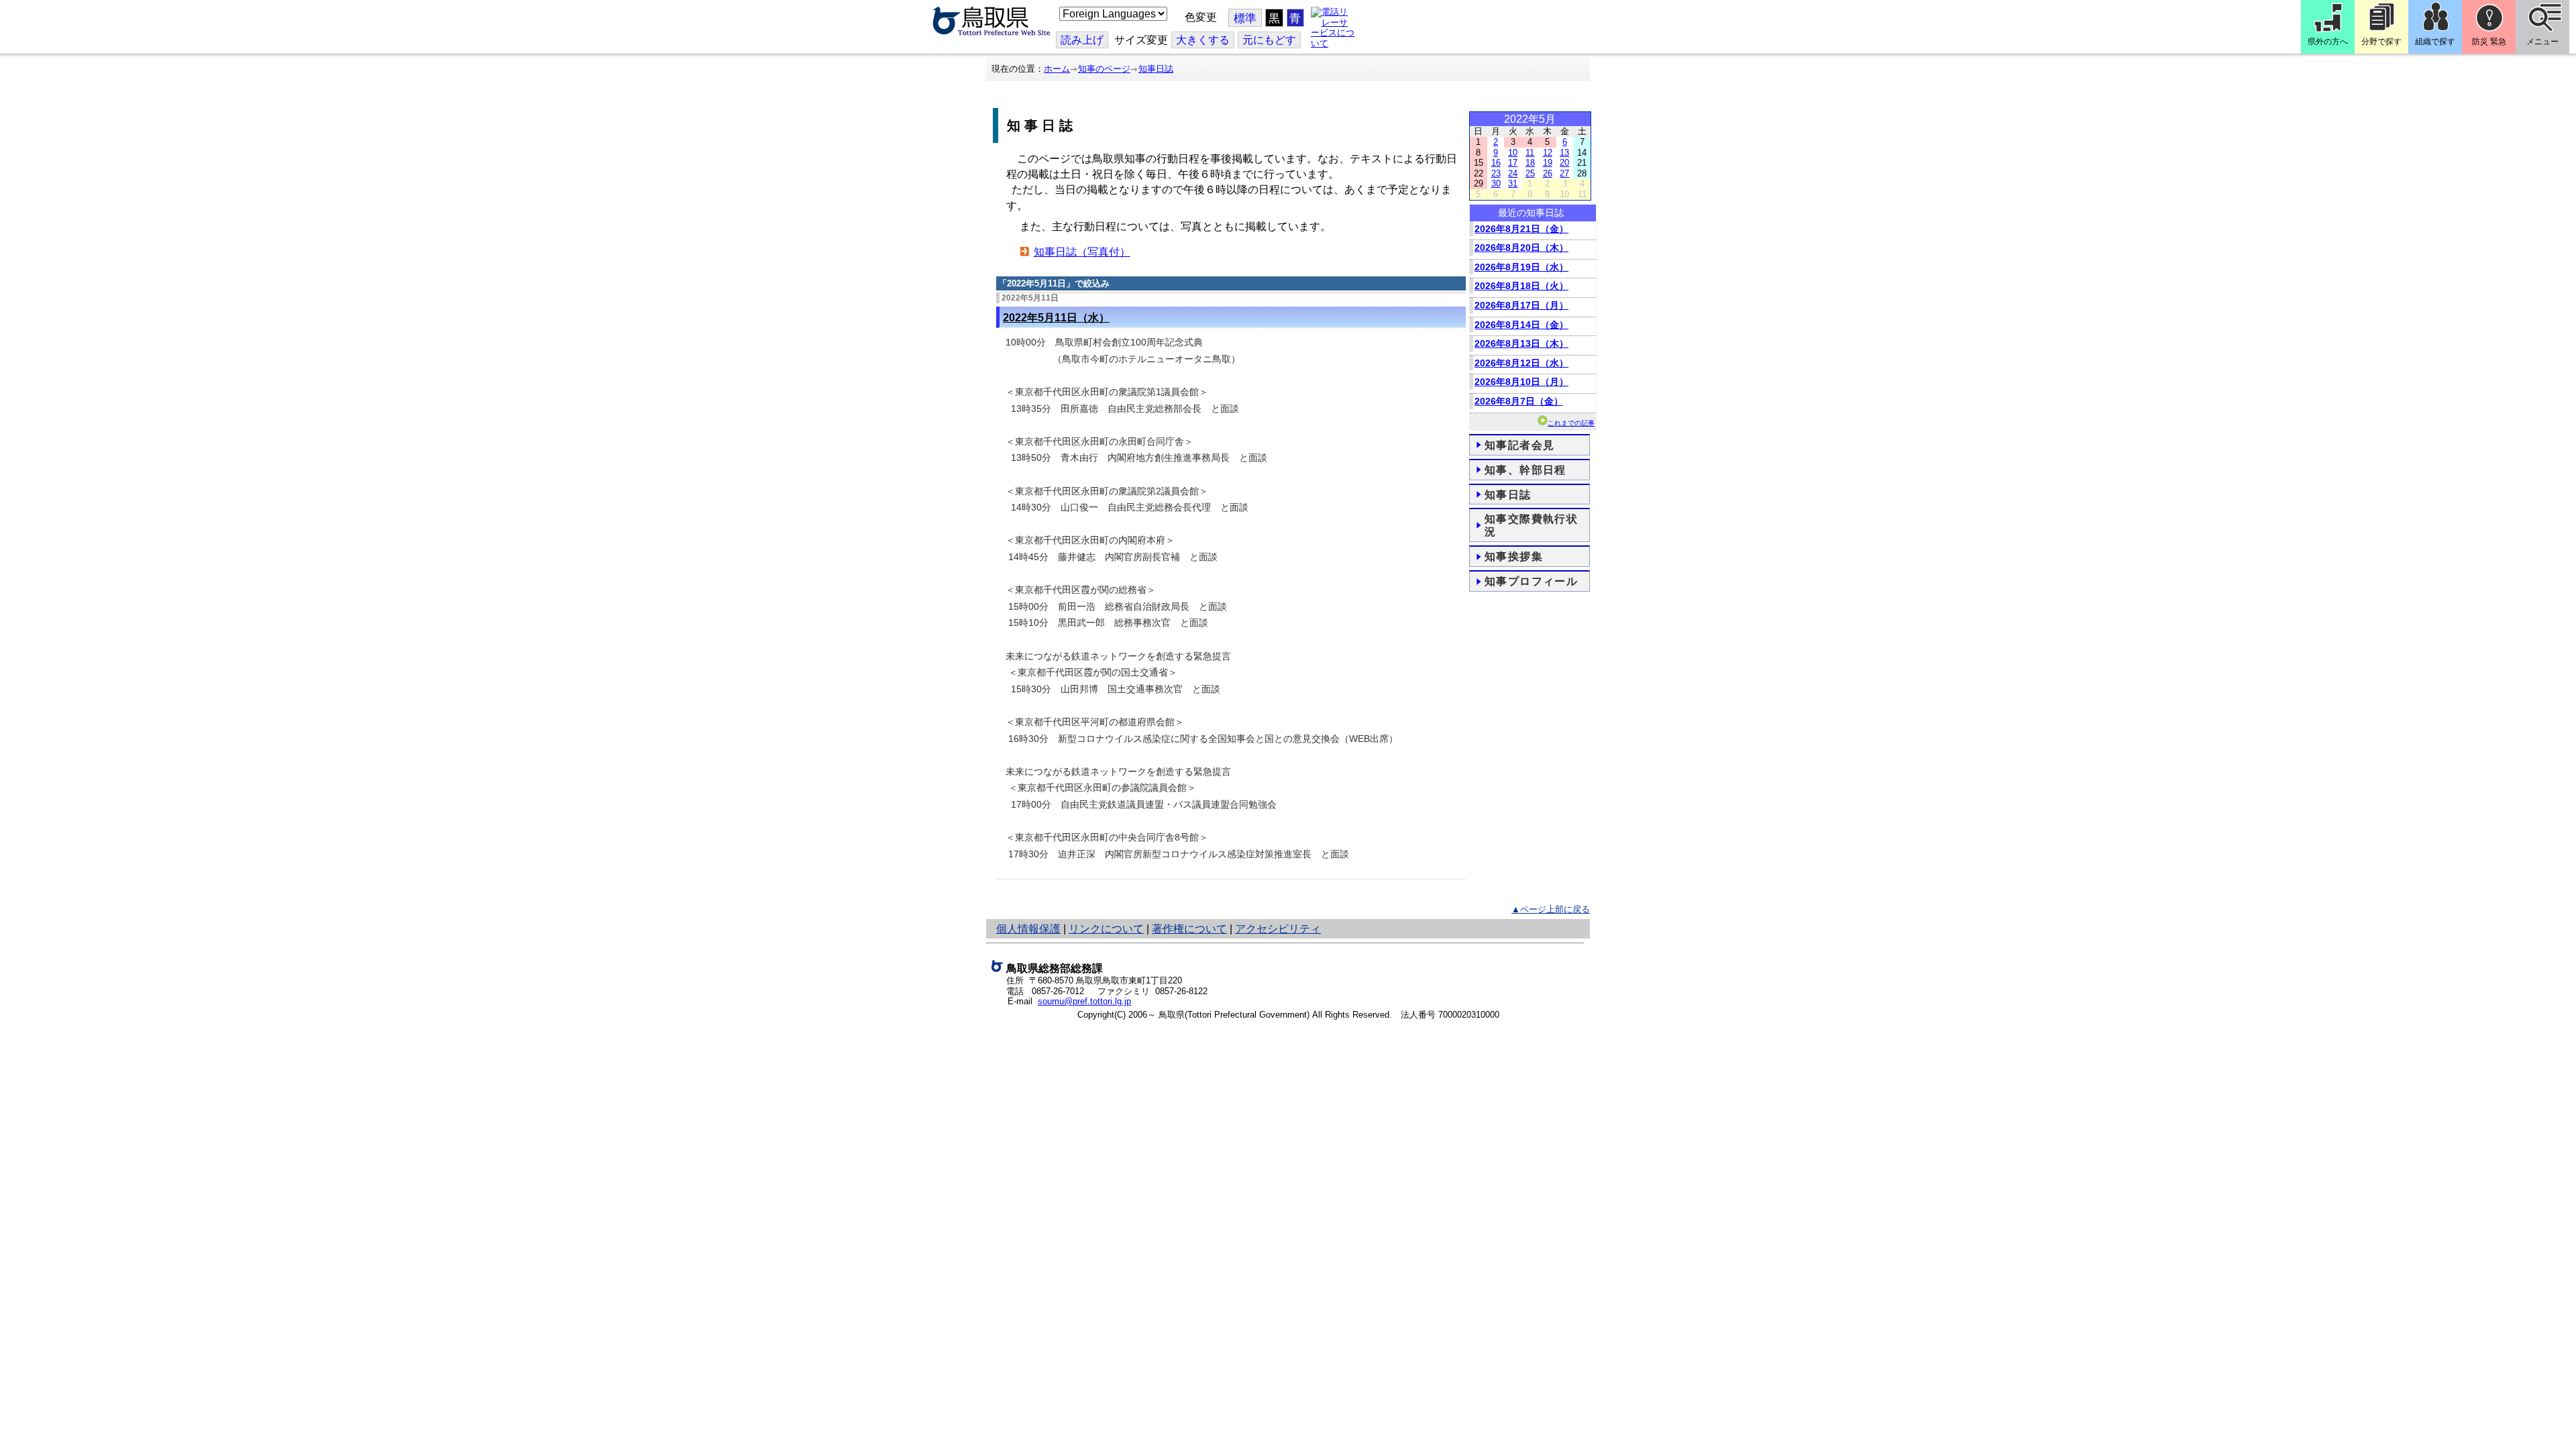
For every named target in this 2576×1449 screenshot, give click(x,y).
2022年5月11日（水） (1056, 318)
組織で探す (2435, 42)
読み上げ (1082, 40)
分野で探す (2381, 42)
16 (1496, 163)
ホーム (1057, 69)
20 (1564, 163)
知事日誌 (1156, 69)
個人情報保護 (1028, 929)
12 (1548, 153)
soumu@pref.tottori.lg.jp (1084, 1001)
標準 (1245, 18)
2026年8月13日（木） (1521, 343)
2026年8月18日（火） (1521, 286)
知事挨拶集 (1514, 556)
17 (1513, 163)
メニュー (2542, 42)
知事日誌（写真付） (1082, 252)
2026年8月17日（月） (1521, 305)
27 (1564, 173)
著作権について (1189, 929)
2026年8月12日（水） (1521, 363)
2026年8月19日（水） (1521, 267)
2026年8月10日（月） (1521, 382)
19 (1548, 163)
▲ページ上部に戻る (1551, 909)
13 (1564, 153)
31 (1513, 183)
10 (1513, 153)
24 (1513, 173)
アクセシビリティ (1278, 929)
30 (1496, 183)
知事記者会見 (1519, 445)
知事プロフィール (1531, 581)
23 (1496, 173)
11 (1530, 153)
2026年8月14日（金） (1521, 325)
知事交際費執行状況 (1531, 525)
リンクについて (1106, 929)
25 (1530, 173)
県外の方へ (2328, 42)
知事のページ (1104, 69)
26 (1548, 173)
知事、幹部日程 (1525, 470)
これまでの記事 (1571, 423)
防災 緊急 (2489, 42)
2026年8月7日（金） (1519, 401)
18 (1530, 163)
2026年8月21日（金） (1521, 229)
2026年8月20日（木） (1521, 248)
